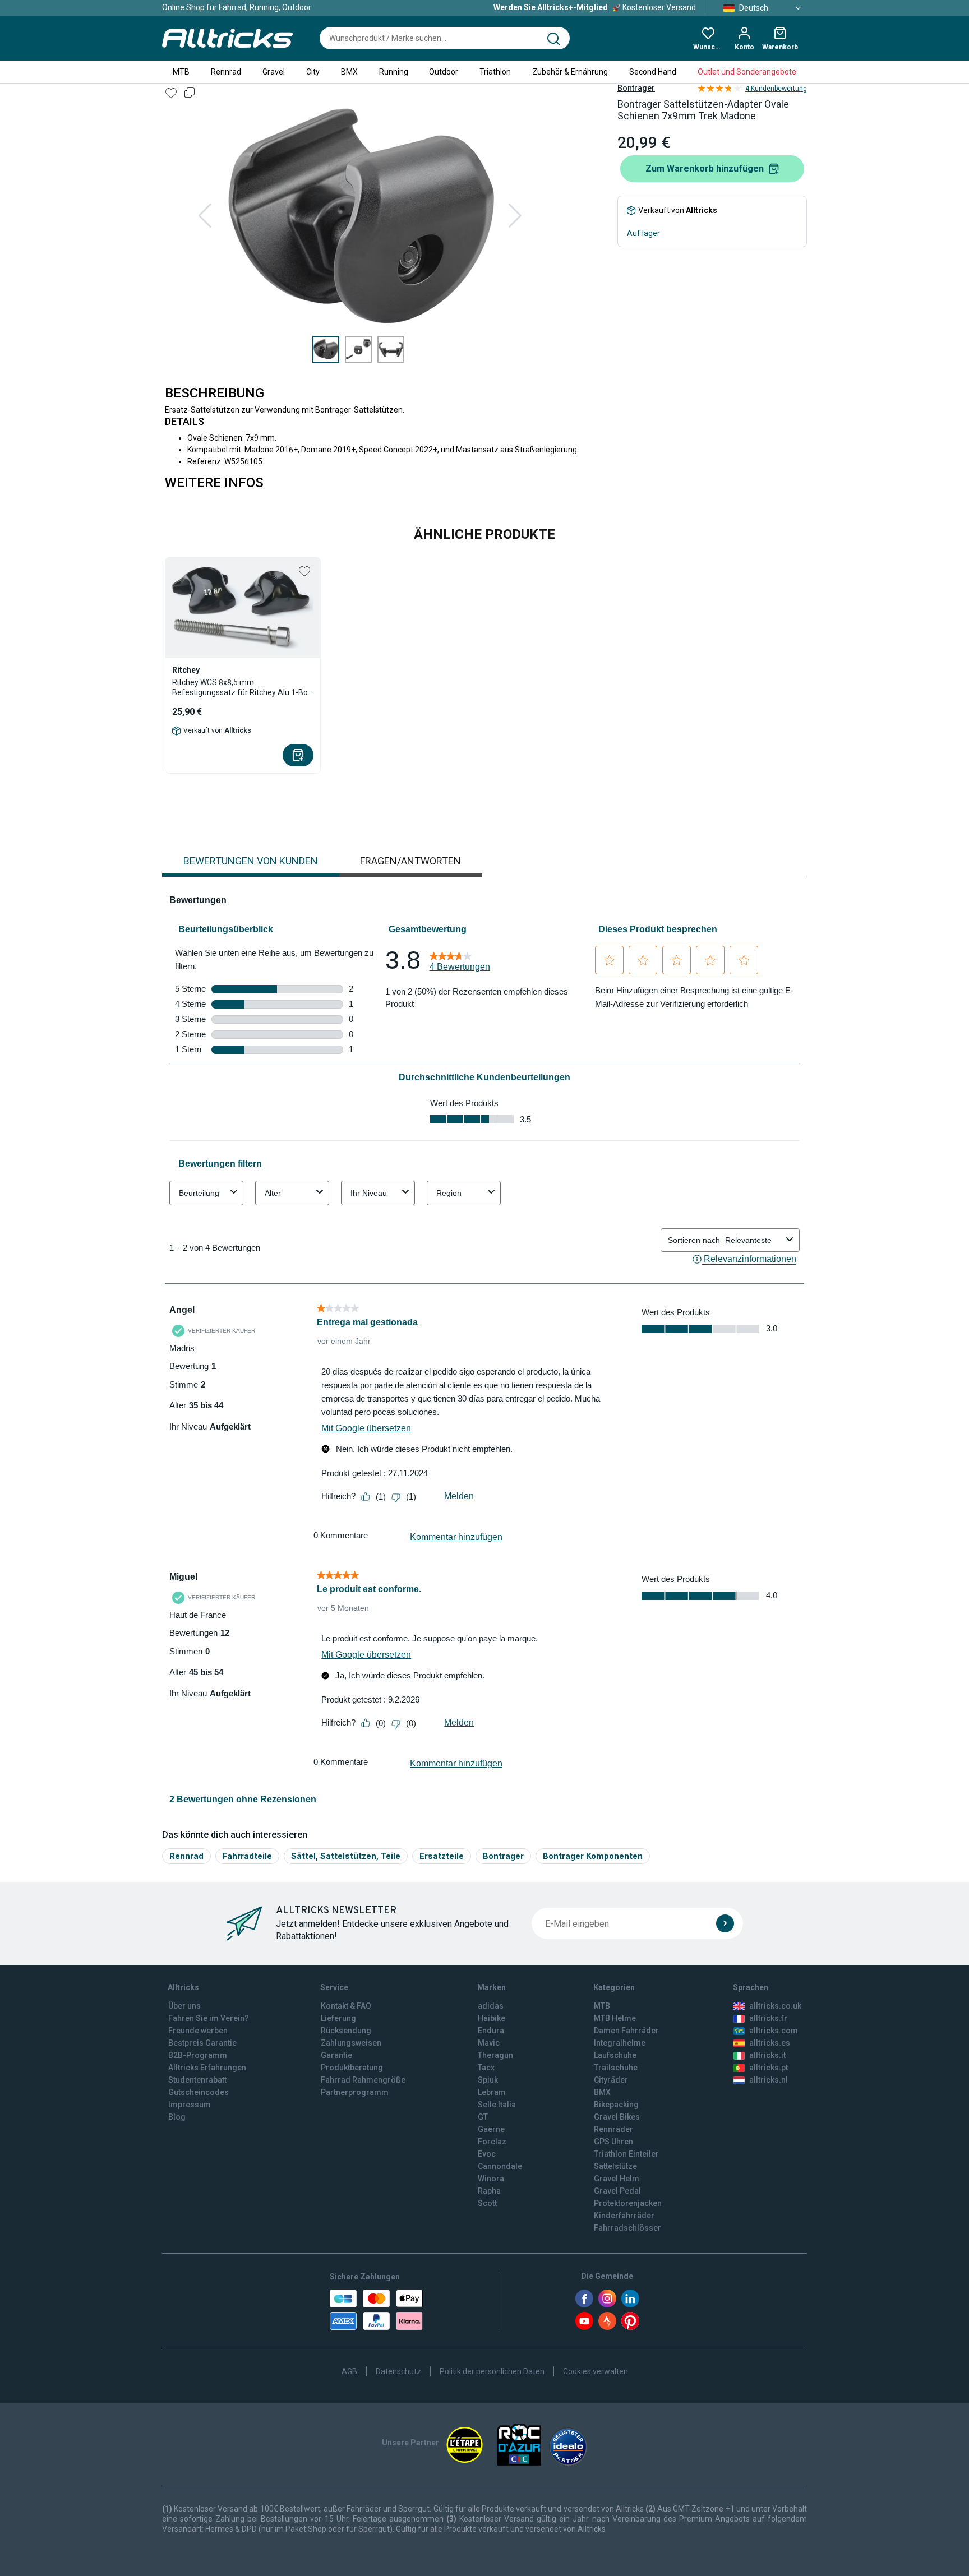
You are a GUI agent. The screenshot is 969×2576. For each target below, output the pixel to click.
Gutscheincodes (199, 2092)
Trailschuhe (616, 2068)
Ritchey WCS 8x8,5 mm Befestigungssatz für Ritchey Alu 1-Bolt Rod (242, 688)
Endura (491, 2031)
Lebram (492, 2092)
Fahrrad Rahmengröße (363, 2080)
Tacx (486, 2068)
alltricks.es (770, 2043)
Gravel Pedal (617, 2191)
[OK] (725, 1923)
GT (483, 2117)
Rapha (489, 2191)
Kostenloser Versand (595, 7)
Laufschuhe (615, 2055)
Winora (491, 2179)
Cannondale (500, 2166)
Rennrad (226, 72)
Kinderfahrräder (624, 2216)
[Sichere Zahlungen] (376, 2310)
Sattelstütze (615, 2166)
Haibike (492, 2018)
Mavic (489, 2043)
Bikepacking (616, 2105)
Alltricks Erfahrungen (207, 2068)
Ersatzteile (442, 1856)
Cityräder (611, 2080)
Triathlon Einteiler (626, 2154)
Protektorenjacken (628, 2203)
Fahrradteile (247, 1856)
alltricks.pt (769, 2068)
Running (394, 72)
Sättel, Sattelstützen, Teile (346, 1856)
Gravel (274, 72)
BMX (349, 72)
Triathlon (495, 72)
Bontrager (636, 88)
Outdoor (444, 72)
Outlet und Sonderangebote (747, 72)
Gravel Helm (617, 2179)
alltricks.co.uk (775, 2006)
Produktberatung (352, 2068)
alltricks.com (774, 2031)
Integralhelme (620, 2043)
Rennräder (613, 2129)
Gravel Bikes (617, 2117)
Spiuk (488, 2080)
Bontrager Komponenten (593, 1856)
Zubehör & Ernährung (570, 72)
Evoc (487, 2154)
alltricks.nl (769, 2080)
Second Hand (653, 72)
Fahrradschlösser (627, 2228)
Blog (177, 2117)
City (313, 72)
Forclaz (492, 2142)
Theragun (495, 2055)
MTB (181, 72)
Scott (487, 2203)
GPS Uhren (613, 2142)
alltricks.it (767, 2055)
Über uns (184, 2006)
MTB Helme (615, 2018)
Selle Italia (497, 2105)
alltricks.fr (768, 2018)
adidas (491, 2006)
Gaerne (491, 2129)
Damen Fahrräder (626, 2031)
